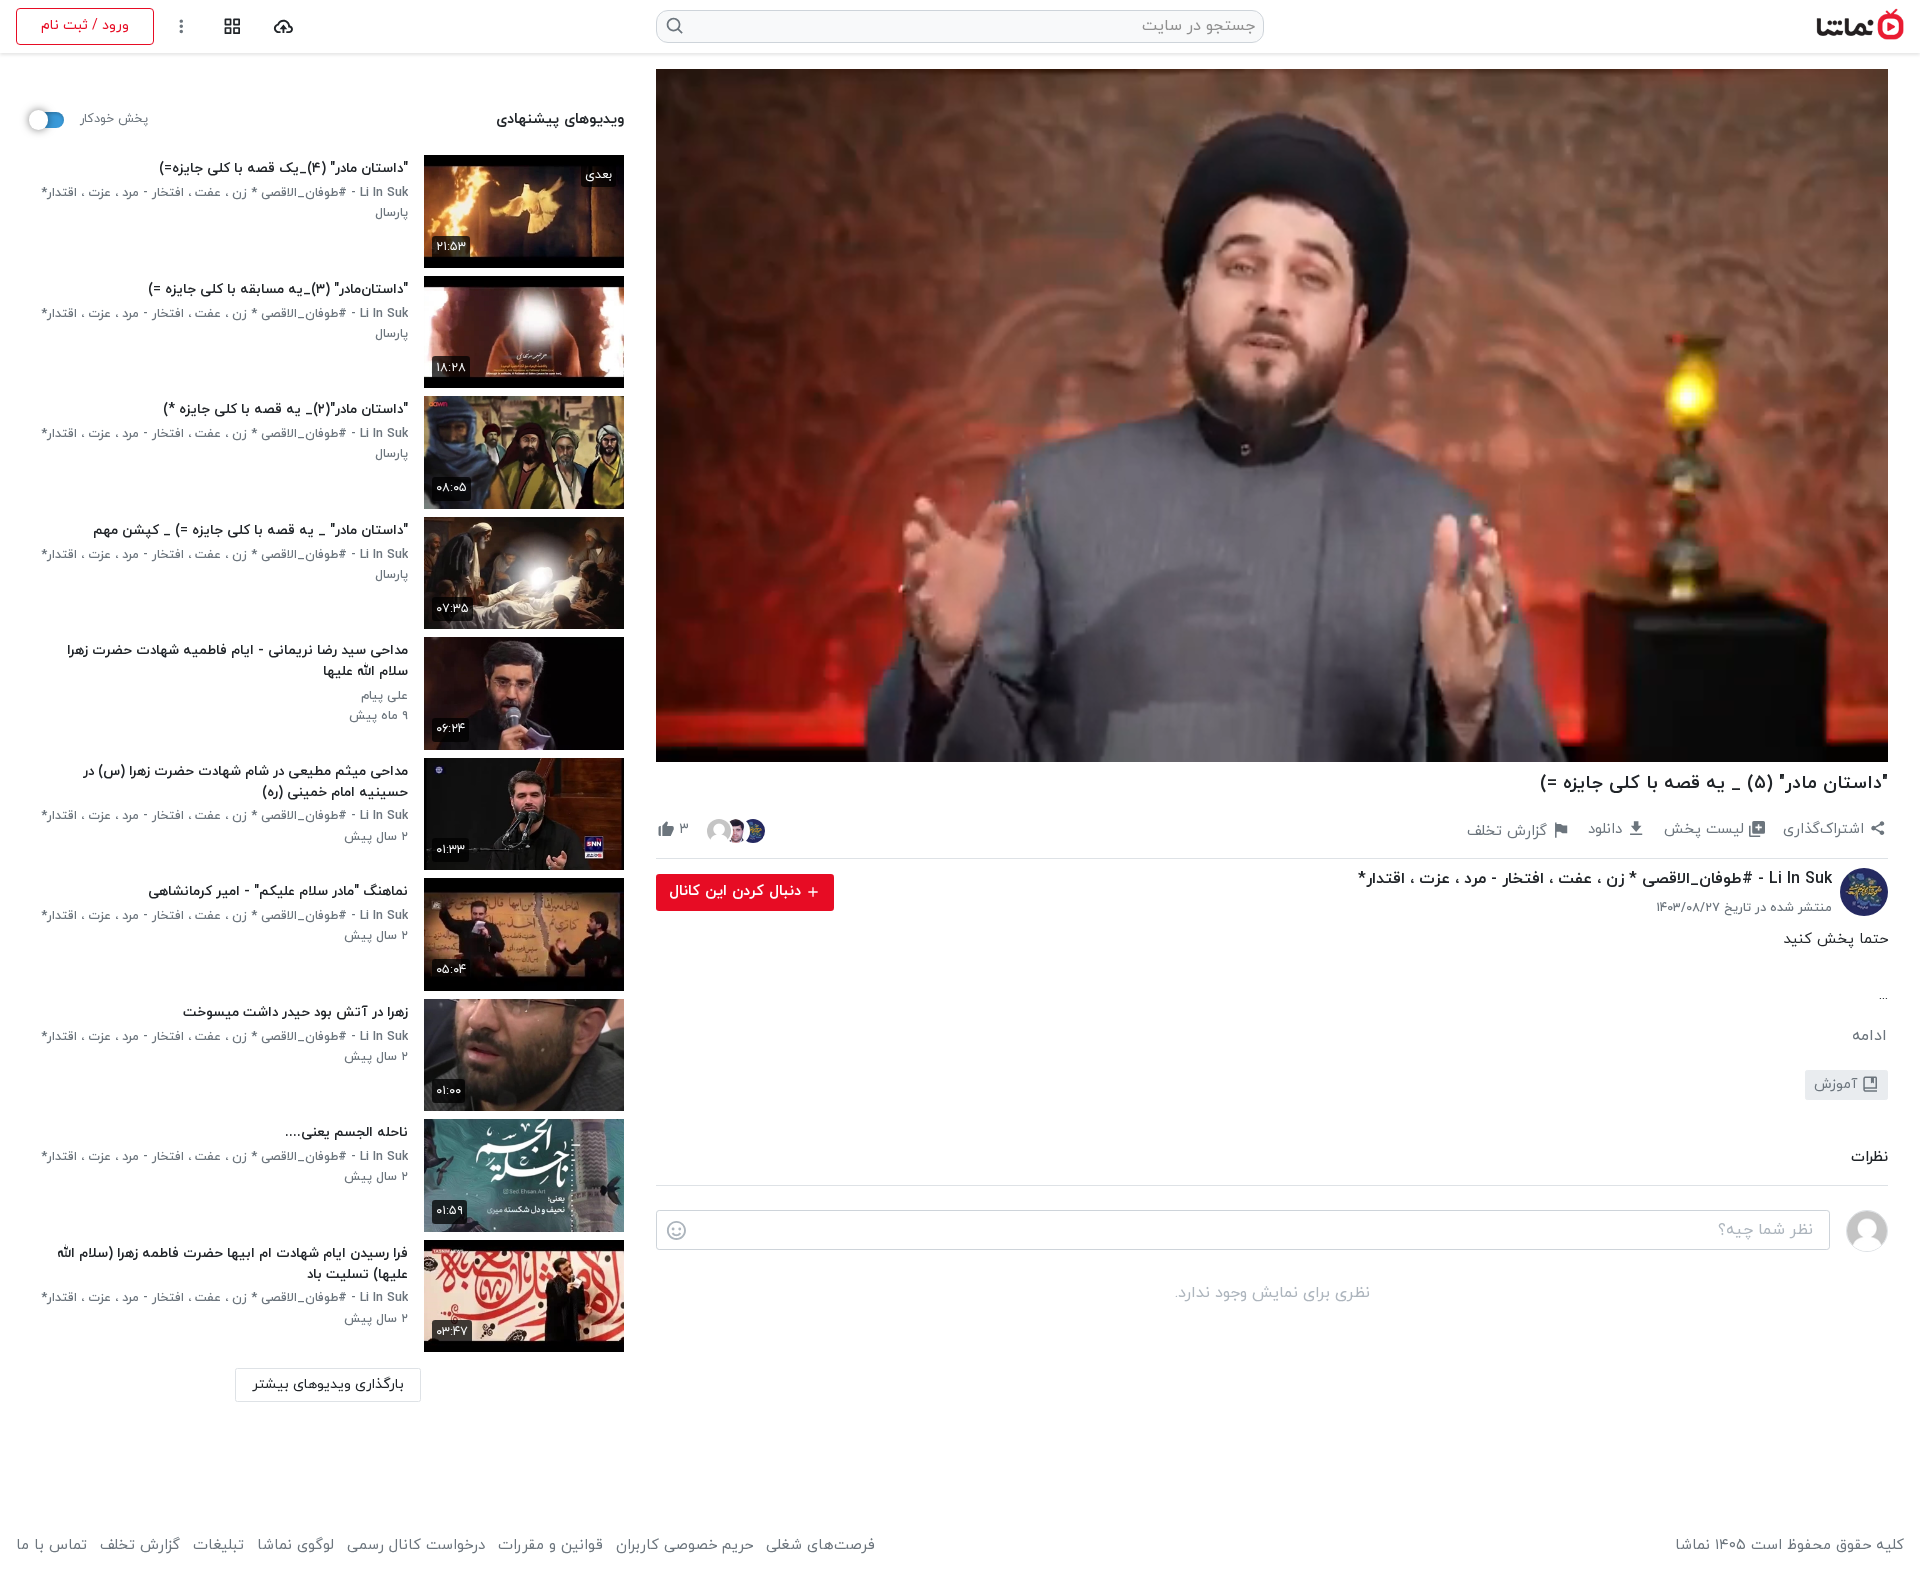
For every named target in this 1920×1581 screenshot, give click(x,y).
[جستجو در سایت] (675, 26)
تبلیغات (218, 1546)
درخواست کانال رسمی (416, 1546)
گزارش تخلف (140, 1546)
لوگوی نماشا (295, 1546)
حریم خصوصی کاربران (684, 1546)
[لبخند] (676, 1231)
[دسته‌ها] (232, 26)
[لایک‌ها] (736, 830)
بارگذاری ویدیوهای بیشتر (328, 1384)
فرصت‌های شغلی (820, 1546)
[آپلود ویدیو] (283, 26)
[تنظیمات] (181, 26)
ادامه (1869, 1036)
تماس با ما (51, 1546)
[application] (1272, 415)
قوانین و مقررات (550, 1546)
